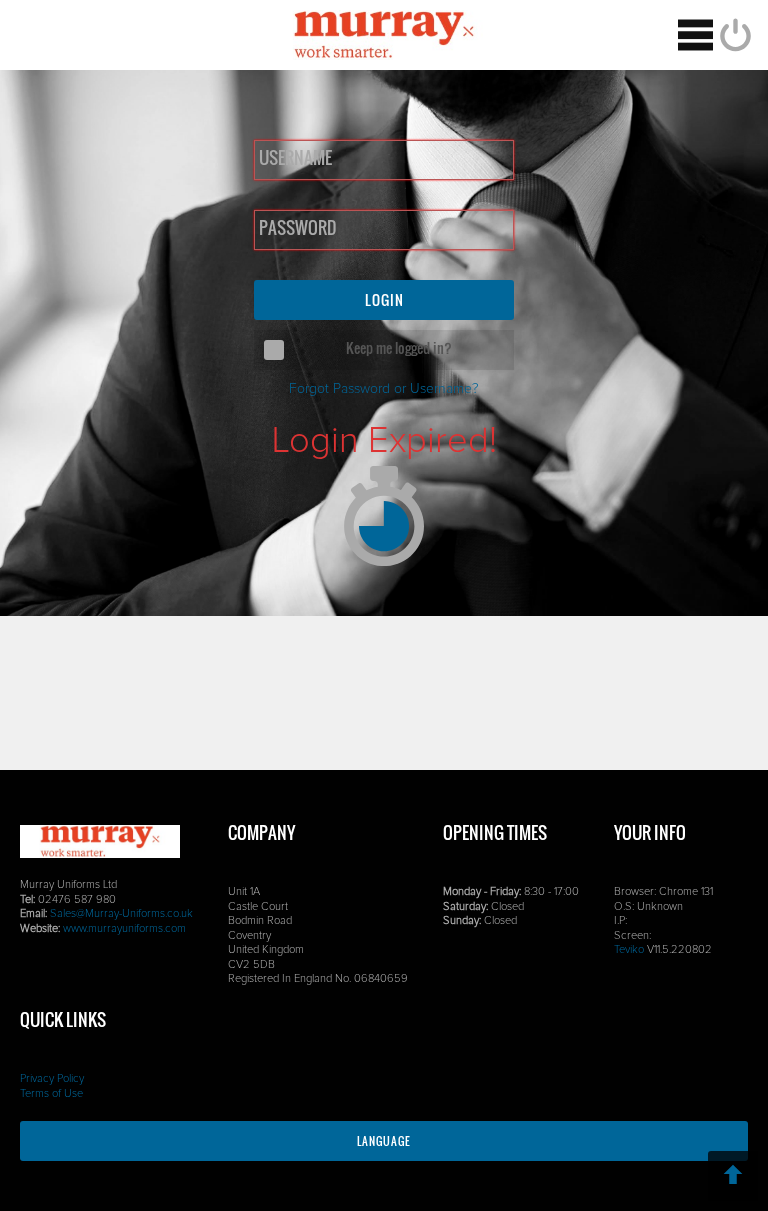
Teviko (629, 949)
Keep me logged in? (399, 347)
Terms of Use (51, 1093)
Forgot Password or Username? (384, 389)
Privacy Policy (52, 1078)
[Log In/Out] (733, 35)
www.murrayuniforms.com (124, 928)
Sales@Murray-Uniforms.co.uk (121, 913)
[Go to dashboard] (384, 35)
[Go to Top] (733, 1176)
